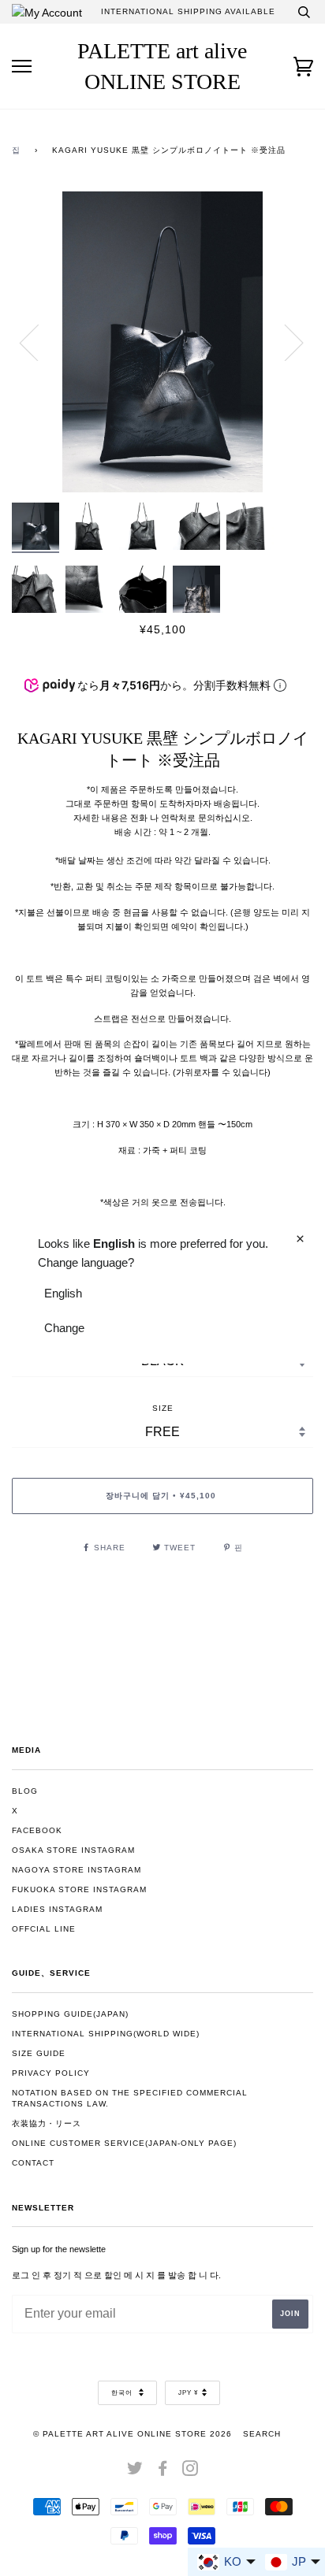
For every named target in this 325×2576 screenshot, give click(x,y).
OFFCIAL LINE (44, 1929)
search (262, 2434)
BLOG (25, 1791)
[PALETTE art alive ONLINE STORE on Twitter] (135, 2472)
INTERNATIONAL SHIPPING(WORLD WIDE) (106, 2034)
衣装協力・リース (47, 2123)
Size (163, 1408)
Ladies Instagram (57, 1909)
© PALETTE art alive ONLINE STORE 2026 (133, 2434)
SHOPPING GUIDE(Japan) (70, 2014)
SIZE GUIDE (39, 2053)
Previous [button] (39, 342)
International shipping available (188, 11)
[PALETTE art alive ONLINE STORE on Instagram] (191, 2472)
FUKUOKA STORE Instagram (79, 1889)
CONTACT (33, 2163)
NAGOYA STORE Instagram (77, 1870)
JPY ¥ (188, 2393)
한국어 (123, 2393)
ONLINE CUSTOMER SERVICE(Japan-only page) (124, 2143)
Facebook (37, 1830)
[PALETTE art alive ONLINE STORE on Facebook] (163, 2472)
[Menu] (22, 67)
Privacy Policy (51, 2073)
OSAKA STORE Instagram (73, 1850)
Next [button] (284, 342)
